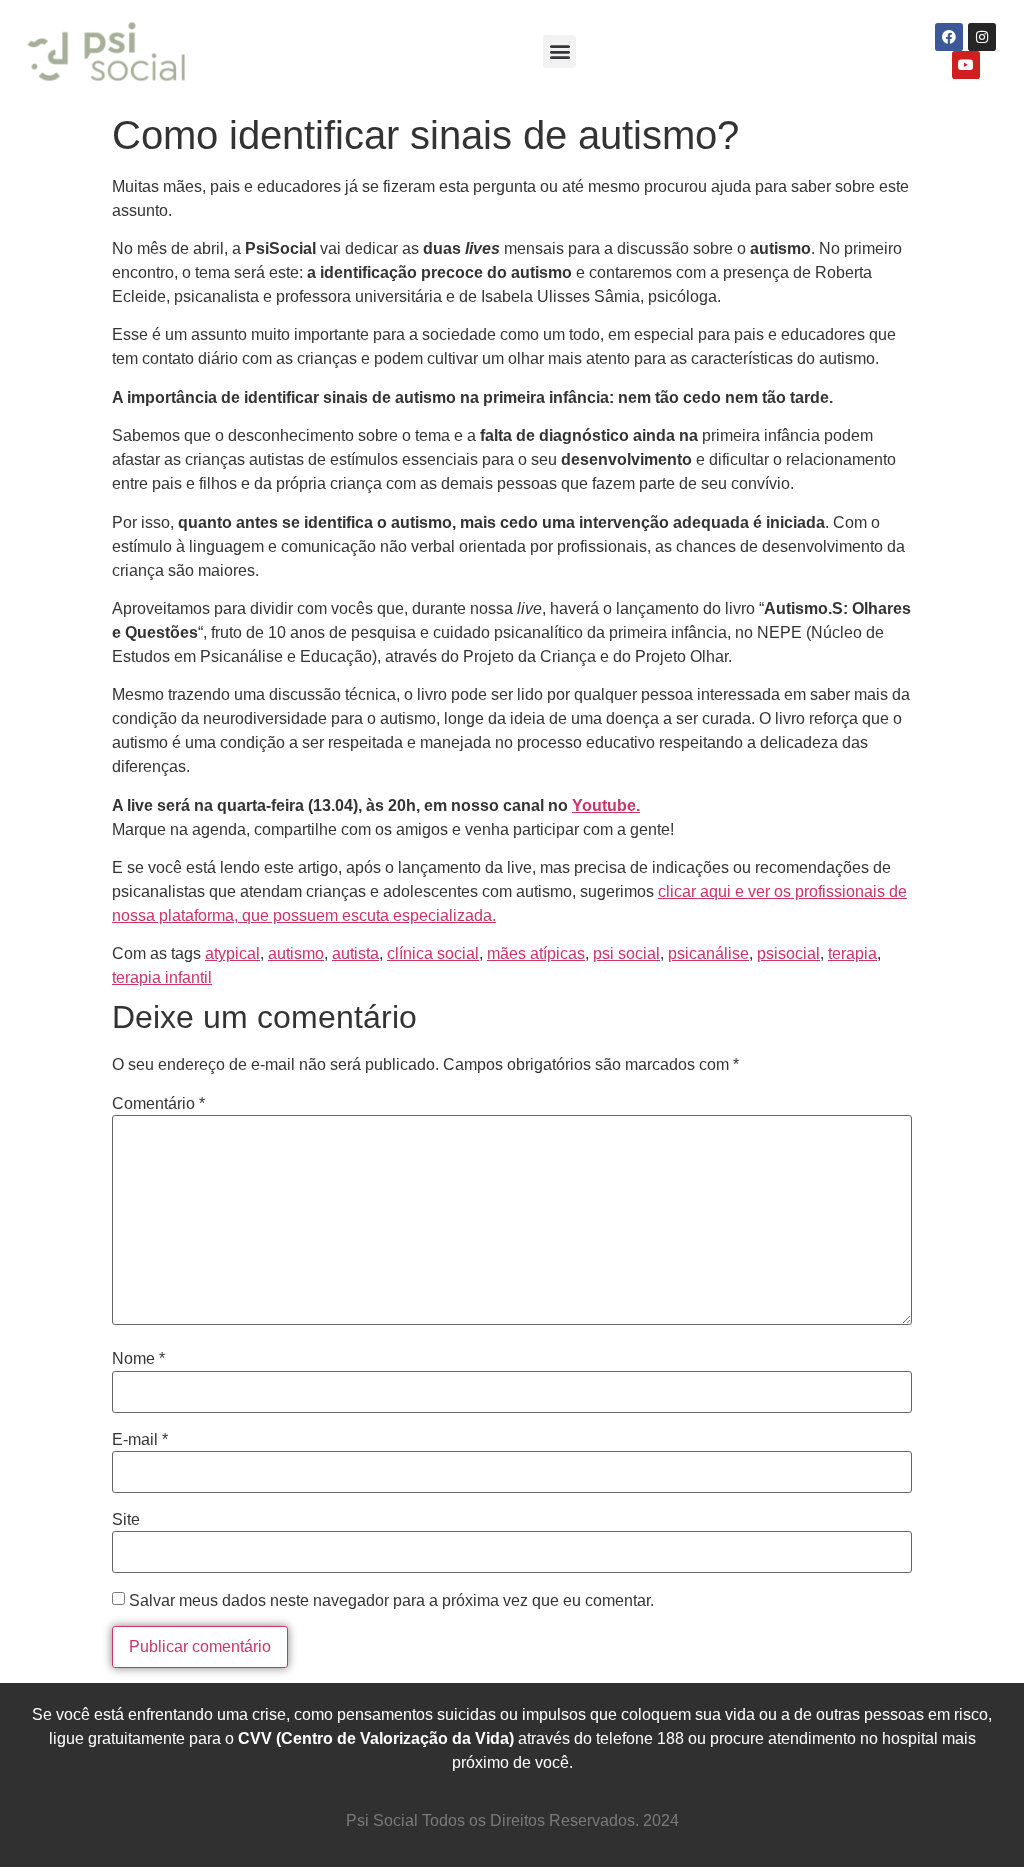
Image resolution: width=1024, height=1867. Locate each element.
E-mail (140, 1440)
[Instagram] (982, 37)
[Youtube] (966, 65)
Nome (138, 1359)
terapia (852, 953)
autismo (296, 953)
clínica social (433, 953)
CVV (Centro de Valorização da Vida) (376, 1738)
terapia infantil (162, 977)
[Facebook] (949, 37)
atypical (232, 953)
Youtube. (606, 805)
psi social (626, 953)
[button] (559, 51)
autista (355, 953)
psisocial (788, 953)
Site (126, 1520)
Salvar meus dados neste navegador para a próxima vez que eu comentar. (391, 1601)
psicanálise (708, 953)
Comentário (158, 1104)
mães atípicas (536, 953)
